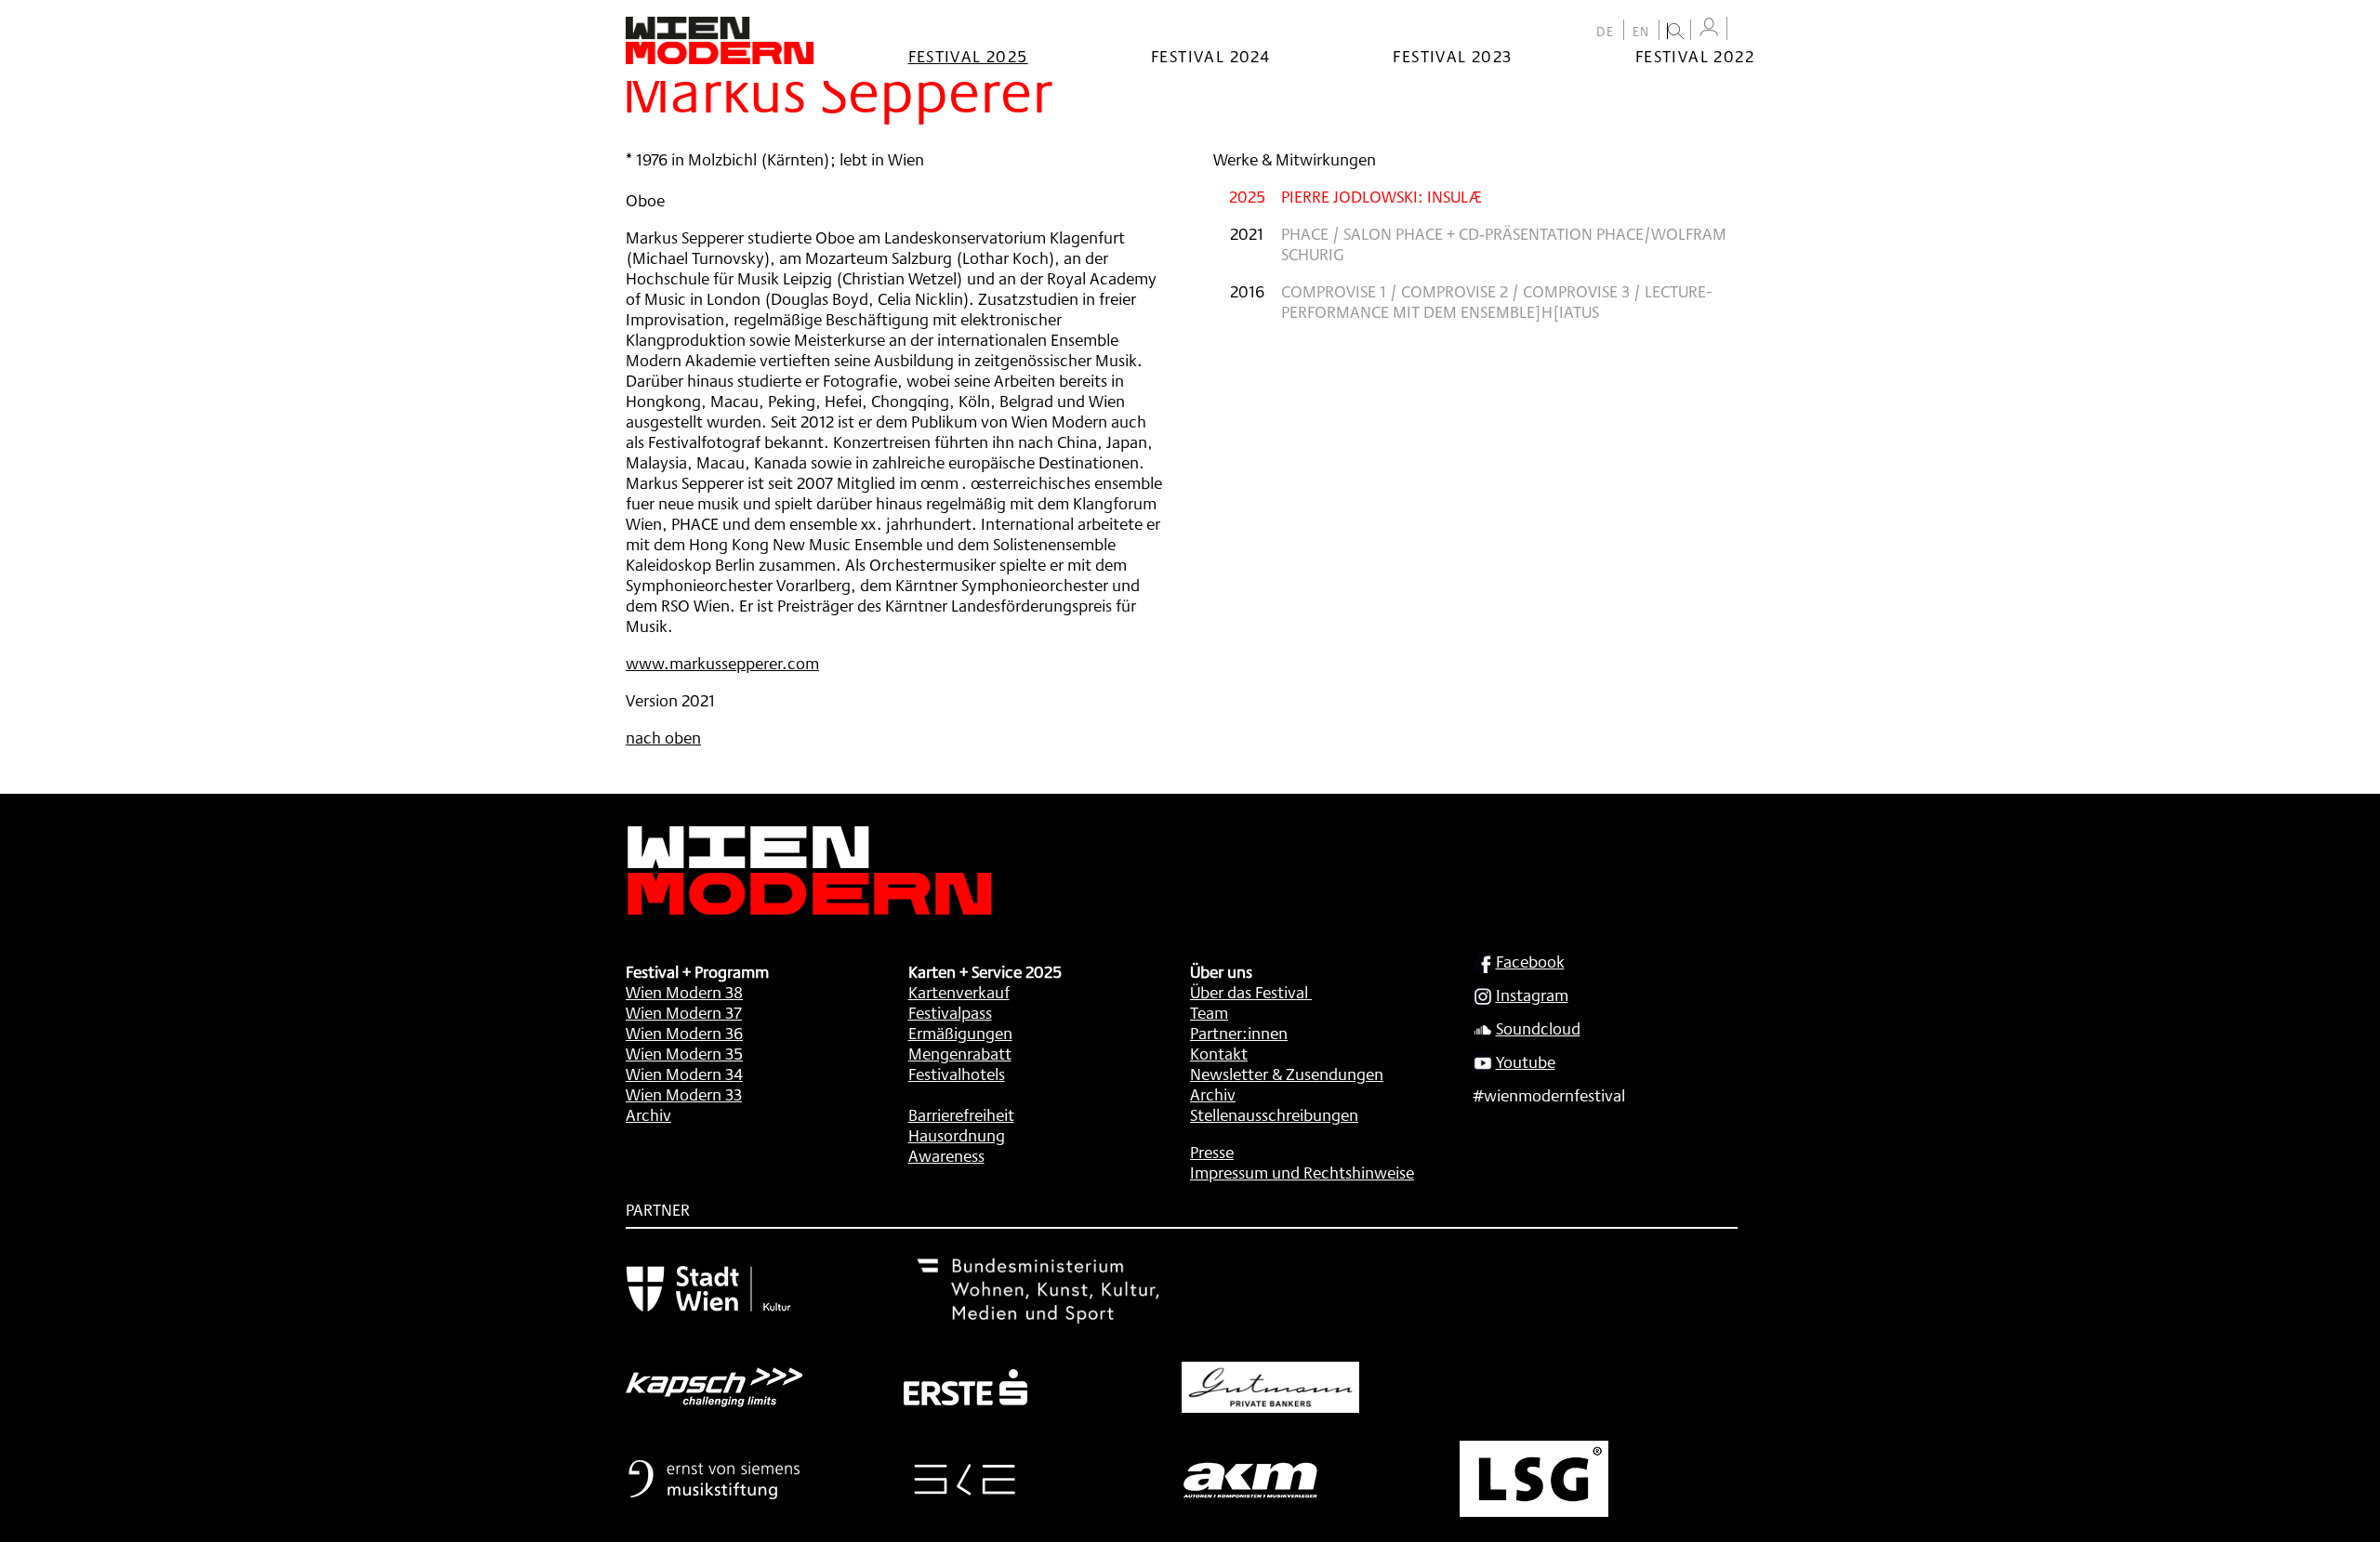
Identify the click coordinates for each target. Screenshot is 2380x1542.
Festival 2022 (1695, 56)
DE (1606, 32)
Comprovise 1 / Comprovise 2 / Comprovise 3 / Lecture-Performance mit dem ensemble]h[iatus (1497, 301)
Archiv (648, 1114)
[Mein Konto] (1709, 27)
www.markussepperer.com (722, 663)
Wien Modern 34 (684, 1074)
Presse (1212, 1152)
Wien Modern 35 (684, 1053)
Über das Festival (1249, 992)
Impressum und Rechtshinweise (1302, 1172)
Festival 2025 (968, 56)
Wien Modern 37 (684, 1012)
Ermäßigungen (960, 1033)
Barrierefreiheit (961, 1114)
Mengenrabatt (960, 1053)
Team (1209, 1012)
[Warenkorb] (1745, 30)
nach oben (663, 737)
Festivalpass (950, 1012)
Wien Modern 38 (684, 992)
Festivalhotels (957, 1074)
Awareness (946, 1155)
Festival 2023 (1452, 56)
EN (1641, 32)
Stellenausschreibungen (1274, 1114)
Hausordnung (957, 1135)
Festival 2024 (1210, 56)
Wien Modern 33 (684, 1094)
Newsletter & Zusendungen (1287, 1074)
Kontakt (1219, 1053)
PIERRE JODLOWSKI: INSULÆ (1382, 196)
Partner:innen (1239, 1033)
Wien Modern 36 (684, 1033)
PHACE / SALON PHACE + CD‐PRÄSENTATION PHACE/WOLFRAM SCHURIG (1504, 244)
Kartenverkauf (959, 992)
